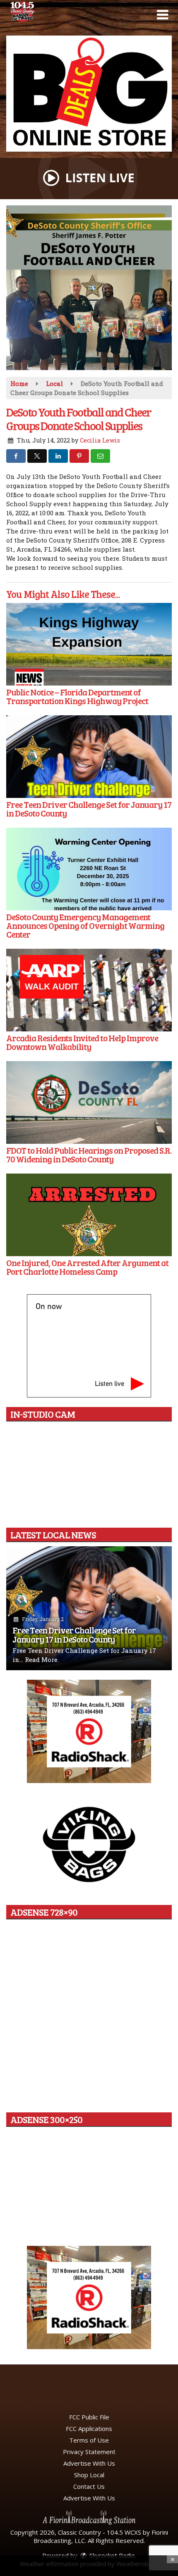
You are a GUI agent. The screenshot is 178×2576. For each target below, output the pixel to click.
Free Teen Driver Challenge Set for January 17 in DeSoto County (74, 1634)
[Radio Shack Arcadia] (89, 2297)
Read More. (42, 1659)
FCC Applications (89, 2428)
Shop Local (89, 2475)
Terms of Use (89, 2440)
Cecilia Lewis (100, 440)
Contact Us (89, 2486)
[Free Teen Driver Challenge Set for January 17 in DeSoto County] (89, 757)
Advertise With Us (89, 2463)
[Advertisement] (89, 94)
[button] (162, 15)
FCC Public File (89, 2417)
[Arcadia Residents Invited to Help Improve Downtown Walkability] (89, 990)
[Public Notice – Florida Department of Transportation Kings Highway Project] (89, 644)
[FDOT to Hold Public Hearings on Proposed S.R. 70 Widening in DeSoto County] (89, 1102)
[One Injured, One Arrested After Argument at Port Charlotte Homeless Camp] (89, 1215)
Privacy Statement (89, 2452)
